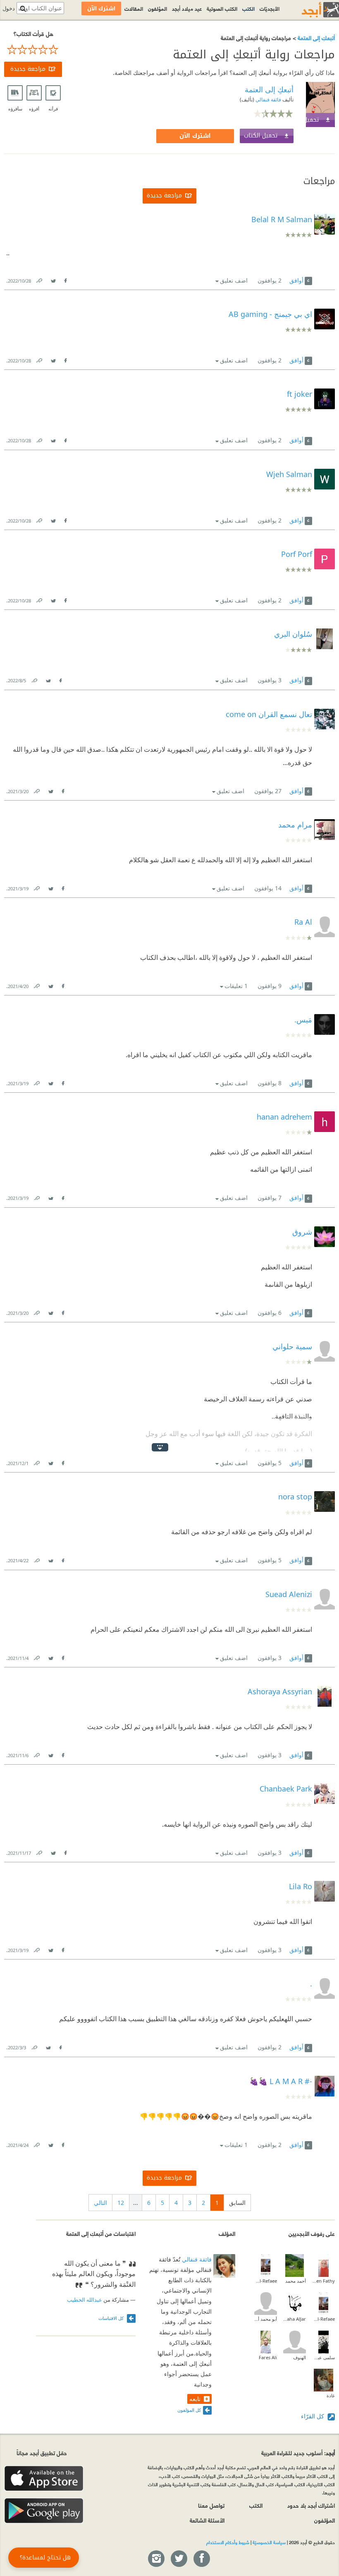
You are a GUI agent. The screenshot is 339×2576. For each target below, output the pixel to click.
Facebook (65, 279)
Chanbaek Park (286, 1789)
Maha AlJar (295, 2319)
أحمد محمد (296, 2281)
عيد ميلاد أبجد (187, 8)
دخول (9, 8)
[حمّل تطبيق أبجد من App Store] (44, 2479)
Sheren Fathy (323, 2281)
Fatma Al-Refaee (266, 2281)
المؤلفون (158, 8)
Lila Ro (301, 1886)
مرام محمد (295, 825)
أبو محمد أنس (266, 2319)
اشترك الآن (195, 136)
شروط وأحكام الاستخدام (228, 2542)
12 (121, 2203)
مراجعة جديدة (28, 69)
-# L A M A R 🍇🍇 (281, 2081)
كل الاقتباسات (112, 2318)
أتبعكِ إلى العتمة (315, 37)
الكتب (248, 8)
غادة (331, 2395)
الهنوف (300, 2357)
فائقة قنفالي (268, 100)
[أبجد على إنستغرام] (156, 2559)
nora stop (295, 1497)
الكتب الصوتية (222, 8)
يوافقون (270, 280)
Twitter (53, 279)
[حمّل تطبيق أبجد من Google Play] (44, 2511)
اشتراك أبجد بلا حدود (311, 2505)
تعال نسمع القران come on (269, 714)
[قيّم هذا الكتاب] (33, 50)
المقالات (134, 8)
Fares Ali (268, 2357)
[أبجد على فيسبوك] (201, 2559)
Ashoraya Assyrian (280, 1691)
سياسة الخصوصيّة (269, 2542)
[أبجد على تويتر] (179, 2559)
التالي (100, 2203)
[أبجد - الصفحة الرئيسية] (310, 10)
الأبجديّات (270, 8)
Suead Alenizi (289, 1594)
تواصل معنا (211, 2505)
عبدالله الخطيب (85, 2300)
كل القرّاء (313, 2416)
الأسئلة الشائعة (207, 2520)
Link (39, 279)
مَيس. (303, 1019)
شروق (302, 1232)
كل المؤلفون (189, 2410)
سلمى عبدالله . (323, 2357)
